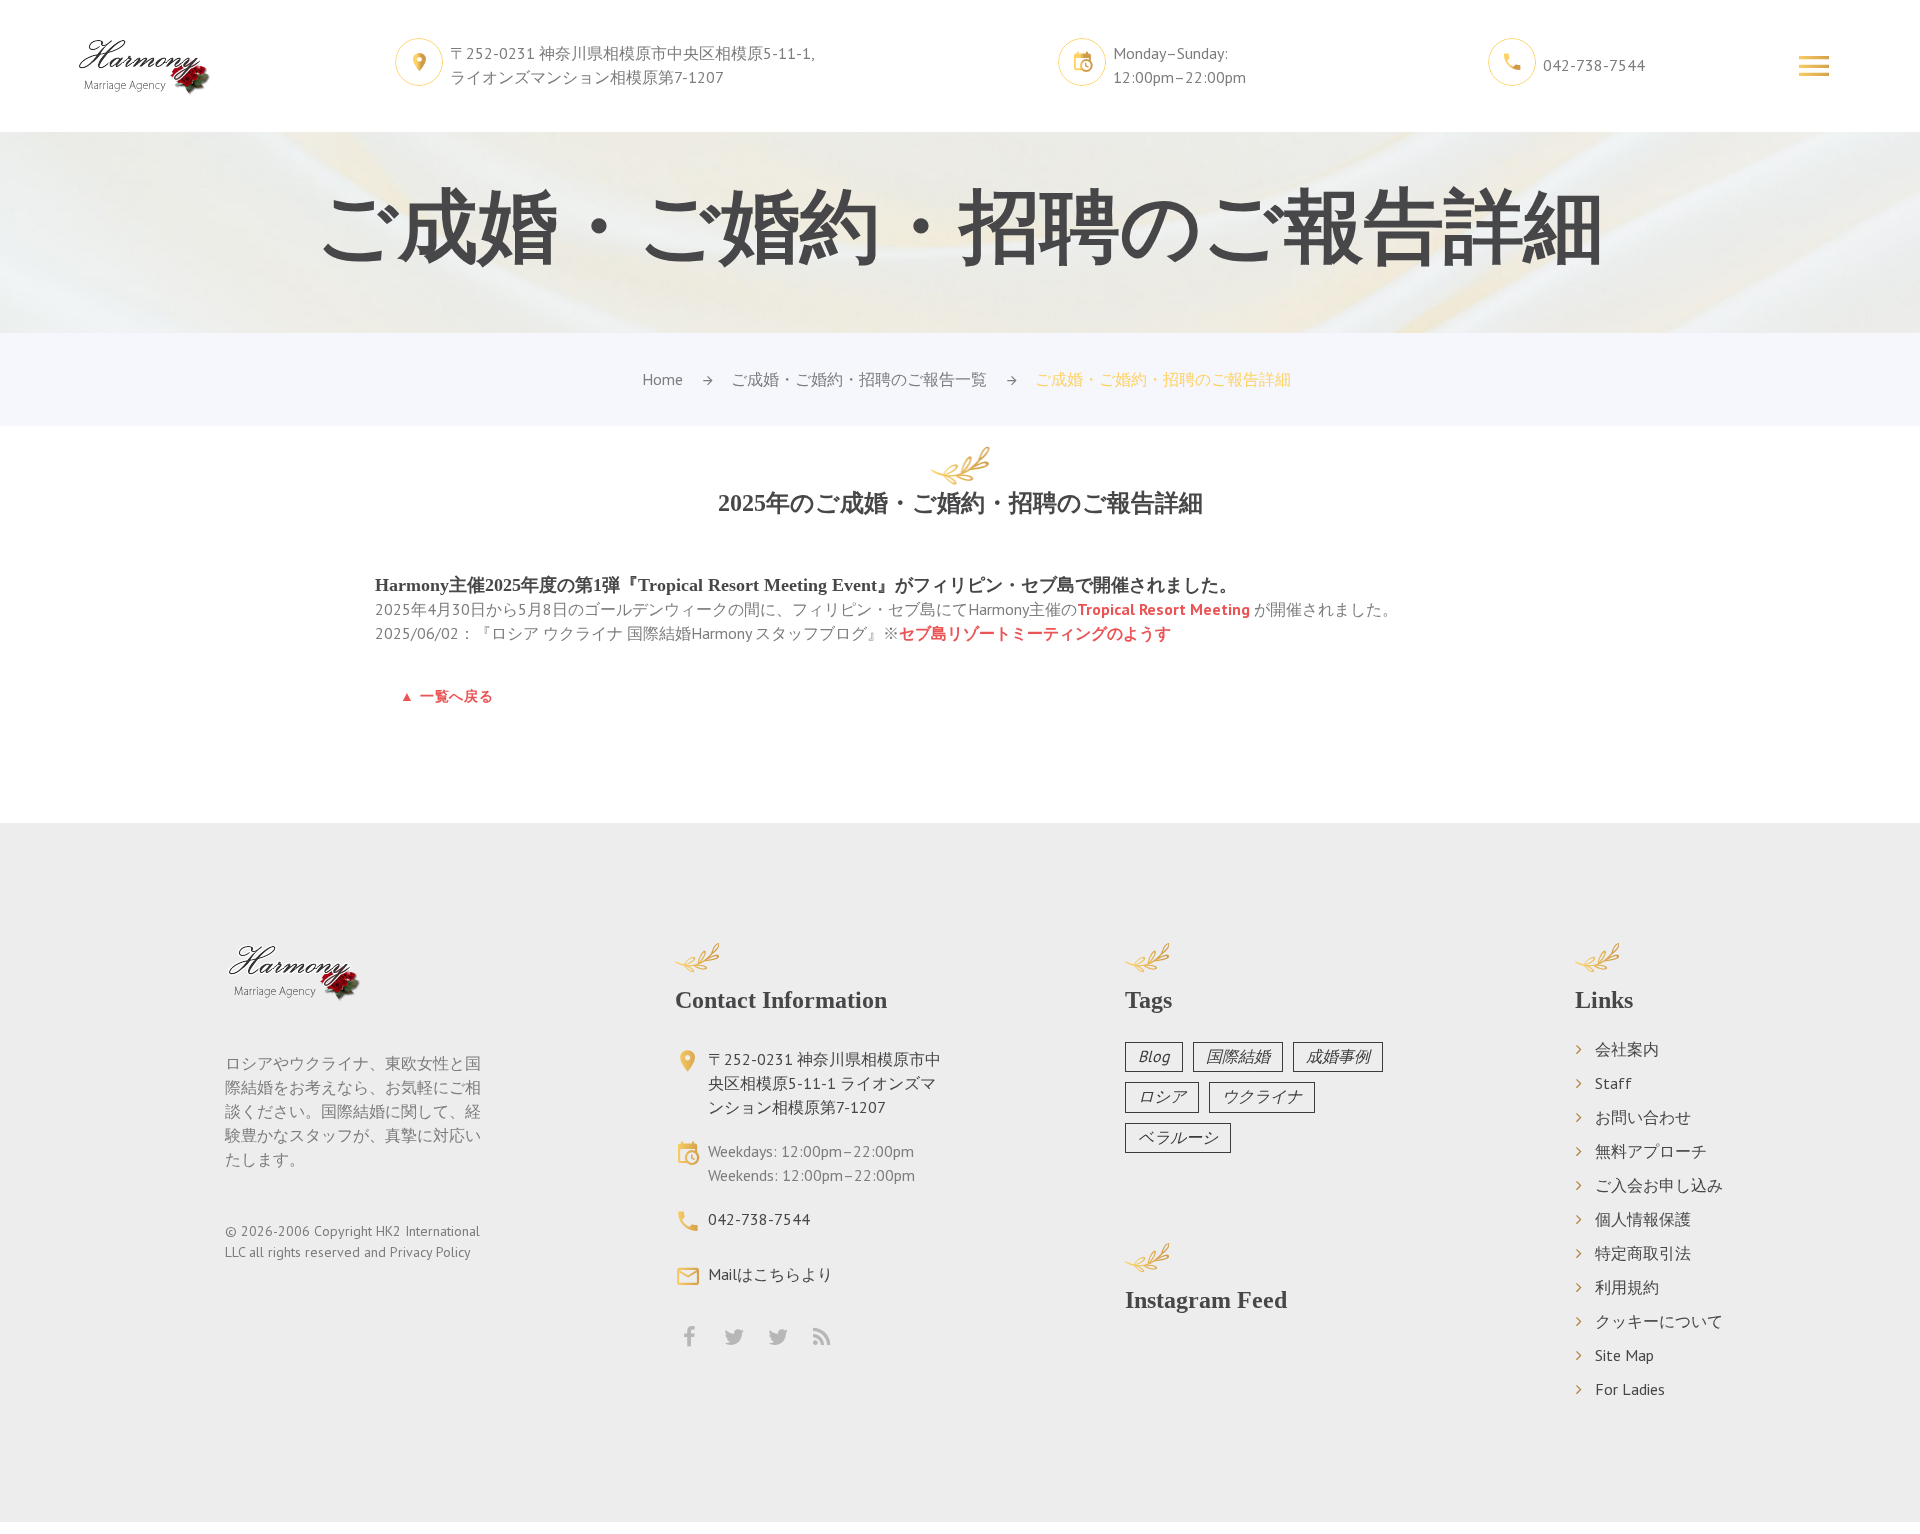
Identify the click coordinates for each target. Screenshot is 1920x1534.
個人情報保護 (1643, 1219)
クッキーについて (1659, 1321)
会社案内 (1627, 1049)
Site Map (1624, 1355)
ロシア (1162, 1096)
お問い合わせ (1643, 1117)
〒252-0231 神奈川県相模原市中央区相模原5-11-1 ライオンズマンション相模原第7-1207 (824, 1083)
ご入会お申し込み (1659, 1185)
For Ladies (1630, 1389)
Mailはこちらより (770, 1274)
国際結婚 (1238, 1056)
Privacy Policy (430, 1252)
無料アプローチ (1651, 1151)
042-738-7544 (1594, 65)
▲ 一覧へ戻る (447, 696)
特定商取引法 (1643, 1253)
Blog (1154, 1056)
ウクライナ (1262, 1096)
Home (662, 379)
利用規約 (1627, 1287)
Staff (1613, 1083)
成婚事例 (1338, 1056)
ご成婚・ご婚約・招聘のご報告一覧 (859, 379)
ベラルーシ (1178, 1137)
